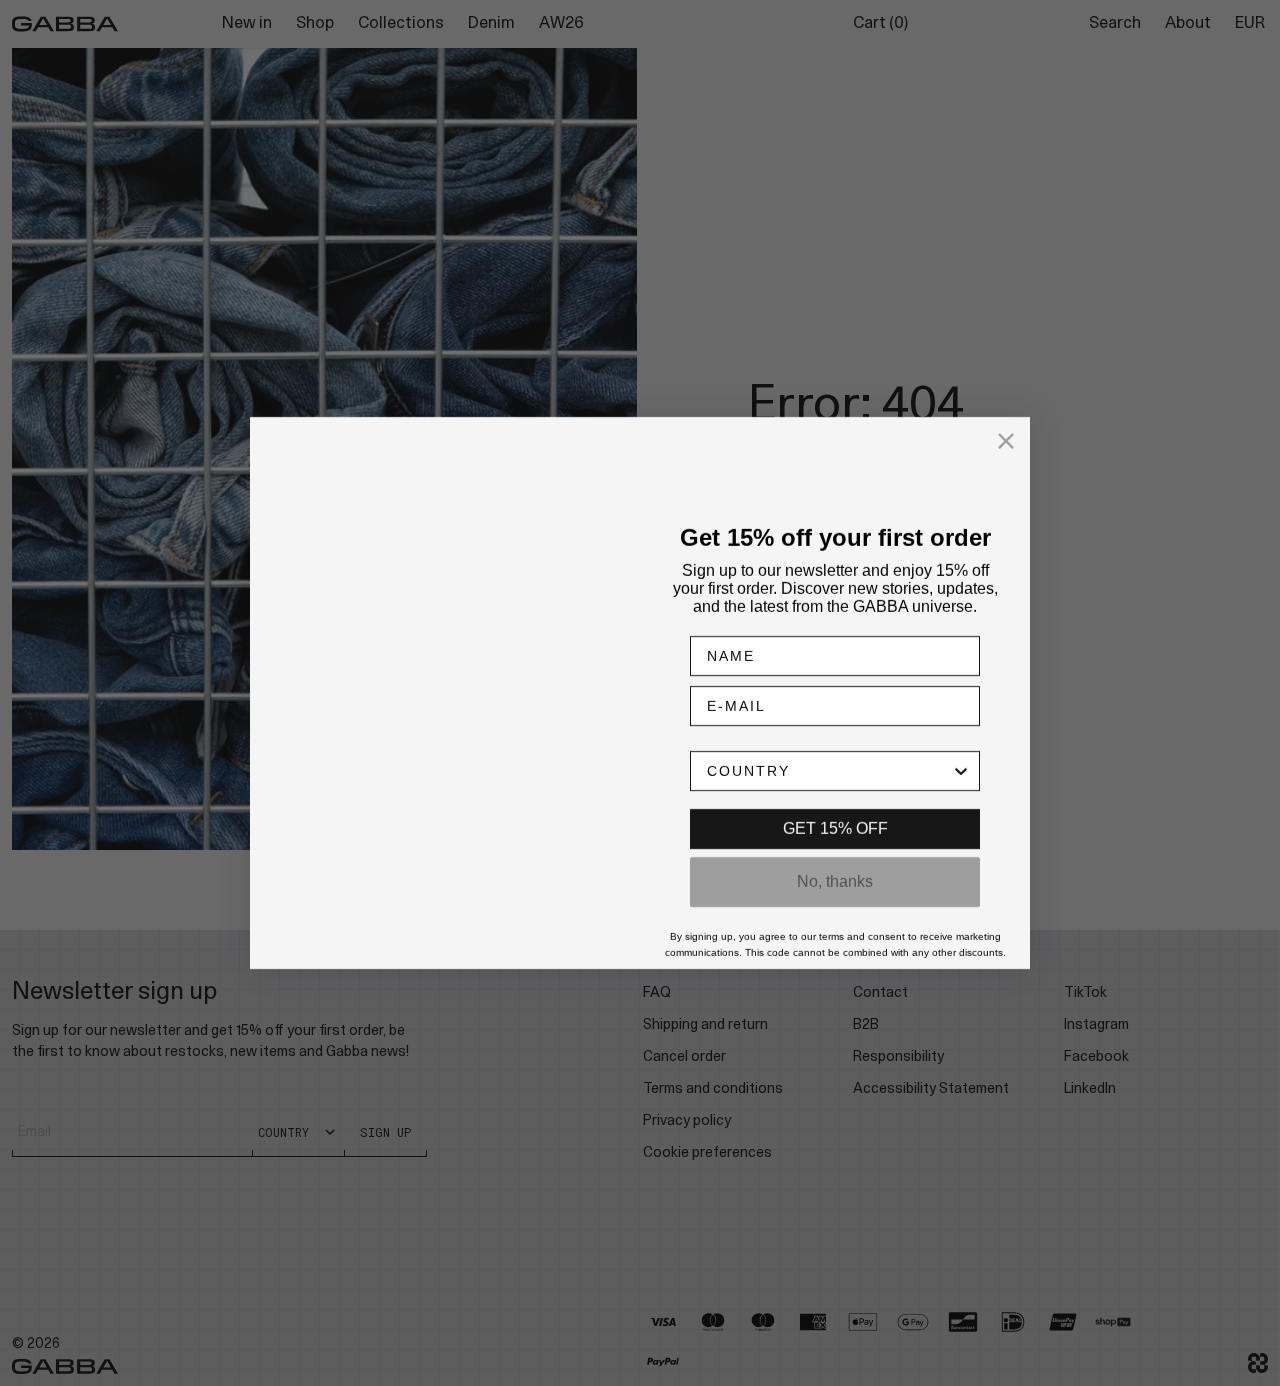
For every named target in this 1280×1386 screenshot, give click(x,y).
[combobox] (829, 776)
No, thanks (835, 887)
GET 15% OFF (835, 833)
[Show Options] (961, 776)
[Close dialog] (1006, 436)
